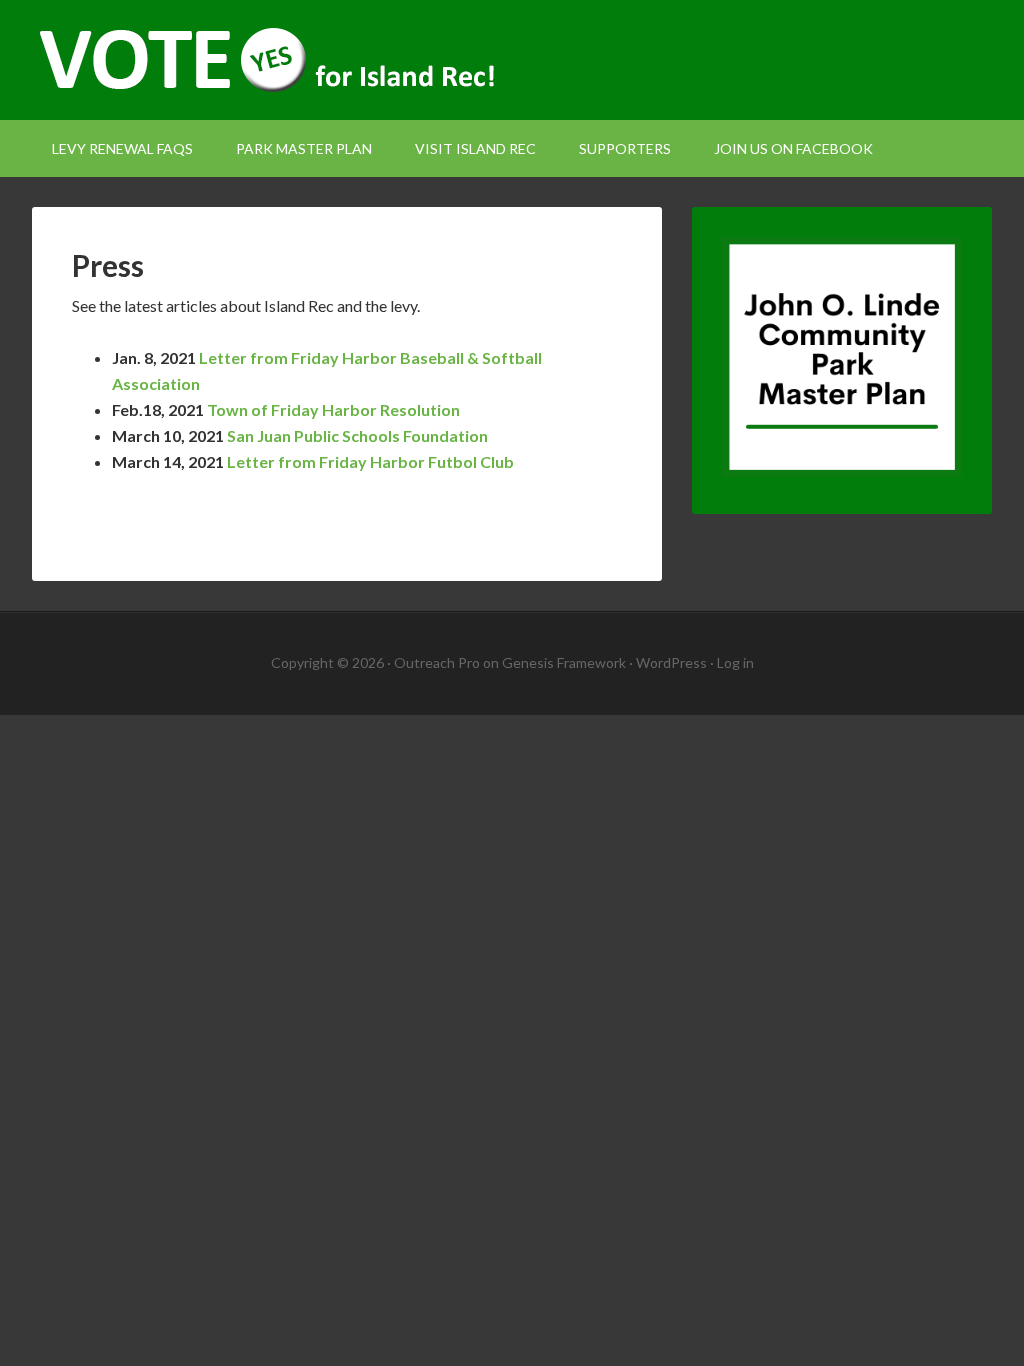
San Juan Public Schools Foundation (357, 435)
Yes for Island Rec (512, 60)
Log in (735, 662)
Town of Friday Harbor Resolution (333, 409)
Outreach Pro (437, 662)
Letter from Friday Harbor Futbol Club (370, 461)
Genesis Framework (564, 662)
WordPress (671, 662)
